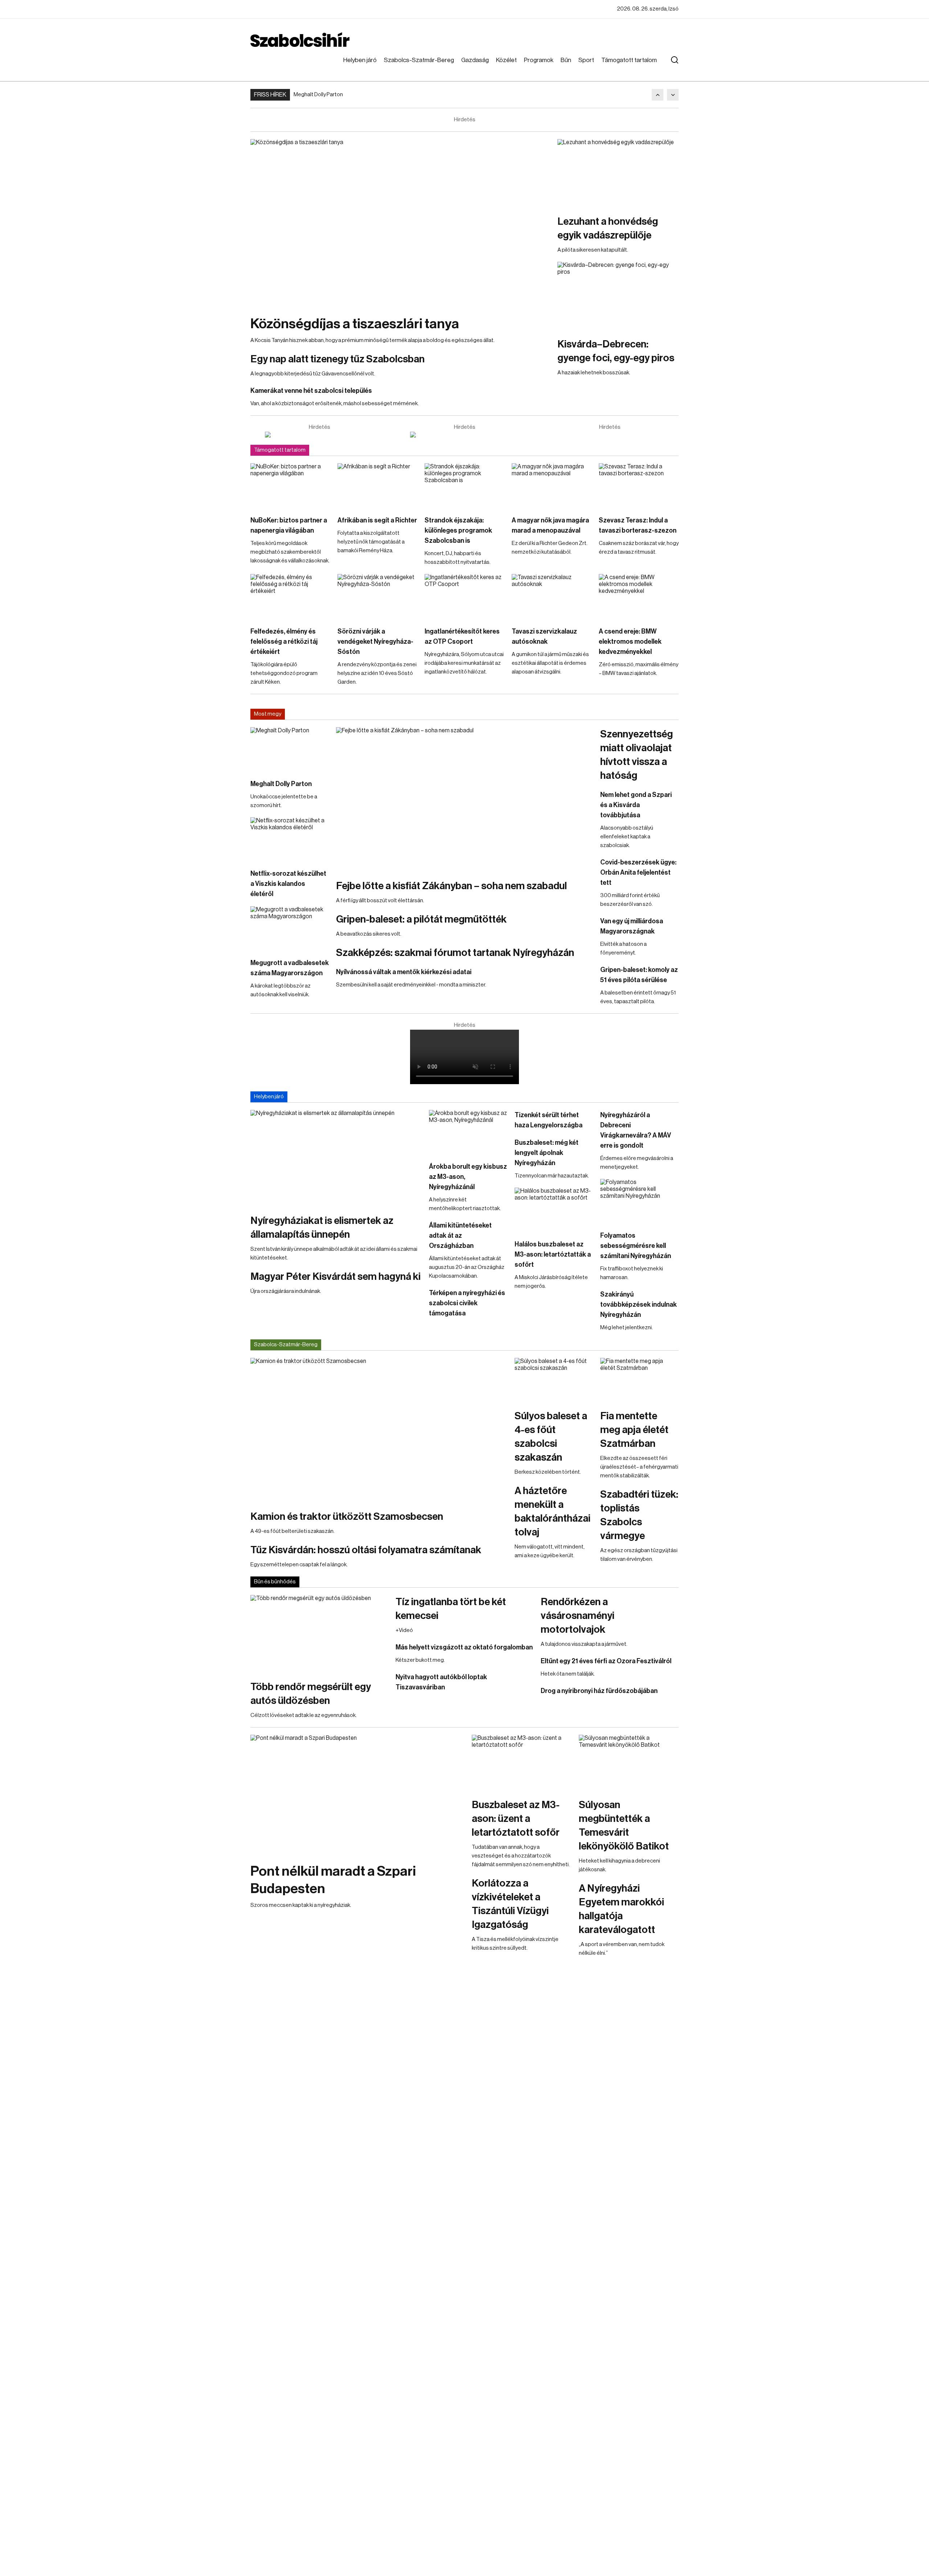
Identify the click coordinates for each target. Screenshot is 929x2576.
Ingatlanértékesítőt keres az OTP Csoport (462, 636)
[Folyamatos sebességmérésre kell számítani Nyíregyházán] (639, 1201)
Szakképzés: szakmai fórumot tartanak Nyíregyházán (455, 953)
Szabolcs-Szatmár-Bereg (419, 60)
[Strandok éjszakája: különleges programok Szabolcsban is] (464, 486)
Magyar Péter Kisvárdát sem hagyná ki (335, 1277)
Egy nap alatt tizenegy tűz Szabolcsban (337, 359)
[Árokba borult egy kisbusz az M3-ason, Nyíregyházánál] (468, 1132)
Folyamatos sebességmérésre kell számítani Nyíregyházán (636, 1246)
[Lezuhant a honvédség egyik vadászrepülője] (618, 173)
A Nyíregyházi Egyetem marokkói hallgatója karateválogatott (621, 1909)
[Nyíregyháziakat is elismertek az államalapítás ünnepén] (336, 1158)
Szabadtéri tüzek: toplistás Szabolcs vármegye (639, 1515)
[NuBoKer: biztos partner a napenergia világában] (290, 486)
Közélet (506, 60)
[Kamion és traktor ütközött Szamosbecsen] (379, 1430)
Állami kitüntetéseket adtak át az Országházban (460, 1236)
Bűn (566, 60)
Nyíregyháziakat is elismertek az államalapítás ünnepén (322, 1228)
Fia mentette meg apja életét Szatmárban (634, 1430)
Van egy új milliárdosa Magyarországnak (632, 926)
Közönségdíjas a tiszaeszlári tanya (355, 324)
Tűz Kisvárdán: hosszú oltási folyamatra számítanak (366, 1550)
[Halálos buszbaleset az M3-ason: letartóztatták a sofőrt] (554, 1210)
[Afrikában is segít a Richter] (377, 486)
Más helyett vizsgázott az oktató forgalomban (464, 1647)
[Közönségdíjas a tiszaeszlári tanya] (400, 223)
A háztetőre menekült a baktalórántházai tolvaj (553, 1511)
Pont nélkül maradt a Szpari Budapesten (333, 1880)
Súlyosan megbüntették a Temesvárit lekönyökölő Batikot (624, 1826)
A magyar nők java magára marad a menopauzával (550, 525)
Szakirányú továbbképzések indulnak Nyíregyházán (639, 1305)
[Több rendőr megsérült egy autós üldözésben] (319, 1634)
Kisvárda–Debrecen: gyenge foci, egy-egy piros (616, 351)
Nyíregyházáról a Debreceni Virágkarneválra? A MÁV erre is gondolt (636, 1130)
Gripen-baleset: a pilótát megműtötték (421, 919)
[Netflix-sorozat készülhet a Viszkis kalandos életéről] (290, 839)
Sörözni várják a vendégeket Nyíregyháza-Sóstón (375, 642)
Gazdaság (475, 60)
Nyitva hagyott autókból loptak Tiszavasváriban (441, 1682)
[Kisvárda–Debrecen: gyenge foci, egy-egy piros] (618, 296)
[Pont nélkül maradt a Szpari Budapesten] (357, 1795)
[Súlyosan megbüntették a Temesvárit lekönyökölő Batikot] (629, 1763)
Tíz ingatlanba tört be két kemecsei (451, 1609)
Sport (586, 60)
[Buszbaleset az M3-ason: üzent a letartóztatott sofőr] (522, 1763)
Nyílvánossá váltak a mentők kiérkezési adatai (404, 972)
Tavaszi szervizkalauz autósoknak (544, 636)
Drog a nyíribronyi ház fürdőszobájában (599, 1691)
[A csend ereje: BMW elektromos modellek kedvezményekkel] (639, 597)
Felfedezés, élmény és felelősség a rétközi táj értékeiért (284, 642)
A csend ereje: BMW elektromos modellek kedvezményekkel (630, 642)
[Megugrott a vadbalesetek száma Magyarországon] (290, 928)
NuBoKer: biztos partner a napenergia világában (289, 525)
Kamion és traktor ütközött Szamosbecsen (347, 1517)
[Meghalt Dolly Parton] (290, 749)
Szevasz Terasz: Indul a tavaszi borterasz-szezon (638, 525)
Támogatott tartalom (629, 60)
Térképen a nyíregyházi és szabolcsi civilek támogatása (467, 1303)
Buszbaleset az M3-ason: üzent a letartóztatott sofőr (516, 1819)
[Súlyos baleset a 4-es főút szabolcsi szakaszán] (554, 1380)
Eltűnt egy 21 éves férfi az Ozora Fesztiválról (606, 1661)
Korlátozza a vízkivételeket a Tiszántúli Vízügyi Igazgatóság (510, 1904)
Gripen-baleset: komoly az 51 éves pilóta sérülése (639, 975)
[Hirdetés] (319, 435)
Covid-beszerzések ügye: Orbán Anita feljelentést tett (638, 872)
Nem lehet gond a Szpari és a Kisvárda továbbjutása (636, 805)
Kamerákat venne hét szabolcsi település (311, 391)
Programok (539, 60)
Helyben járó (360, 60)
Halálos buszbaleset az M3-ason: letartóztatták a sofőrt (553, 1254)
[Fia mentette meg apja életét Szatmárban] (639, 1380)
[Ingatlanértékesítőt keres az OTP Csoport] (464, 597)
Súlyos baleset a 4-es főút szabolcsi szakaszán (551, 1437)
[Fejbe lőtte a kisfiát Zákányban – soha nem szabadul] (464, 799)
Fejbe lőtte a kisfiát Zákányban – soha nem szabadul (451, 886)
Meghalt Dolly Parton (318, 95)
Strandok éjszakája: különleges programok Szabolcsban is (458, 530)
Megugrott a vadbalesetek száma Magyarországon (290, 968)
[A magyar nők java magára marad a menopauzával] (552, 486)
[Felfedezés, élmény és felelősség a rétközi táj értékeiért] (290, 597)
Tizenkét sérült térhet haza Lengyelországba (549, 1120)
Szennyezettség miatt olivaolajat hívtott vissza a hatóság (637, 755)
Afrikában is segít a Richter (377, 520)
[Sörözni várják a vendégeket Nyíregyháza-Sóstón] (377, 597)
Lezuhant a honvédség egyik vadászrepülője (608, 228)
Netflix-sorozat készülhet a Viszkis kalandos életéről (288, 884)
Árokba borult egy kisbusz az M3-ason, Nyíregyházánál (468, 1177)
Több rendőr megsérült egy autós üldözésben (311, 1694)
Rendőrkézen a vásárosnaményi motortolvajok (578, 1616)
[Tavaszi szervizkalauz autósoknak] (552, 597)
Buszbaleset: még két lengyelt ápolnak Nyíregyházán (547, 1153)
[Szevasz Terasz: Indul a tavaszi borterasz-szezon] (639, 486)
